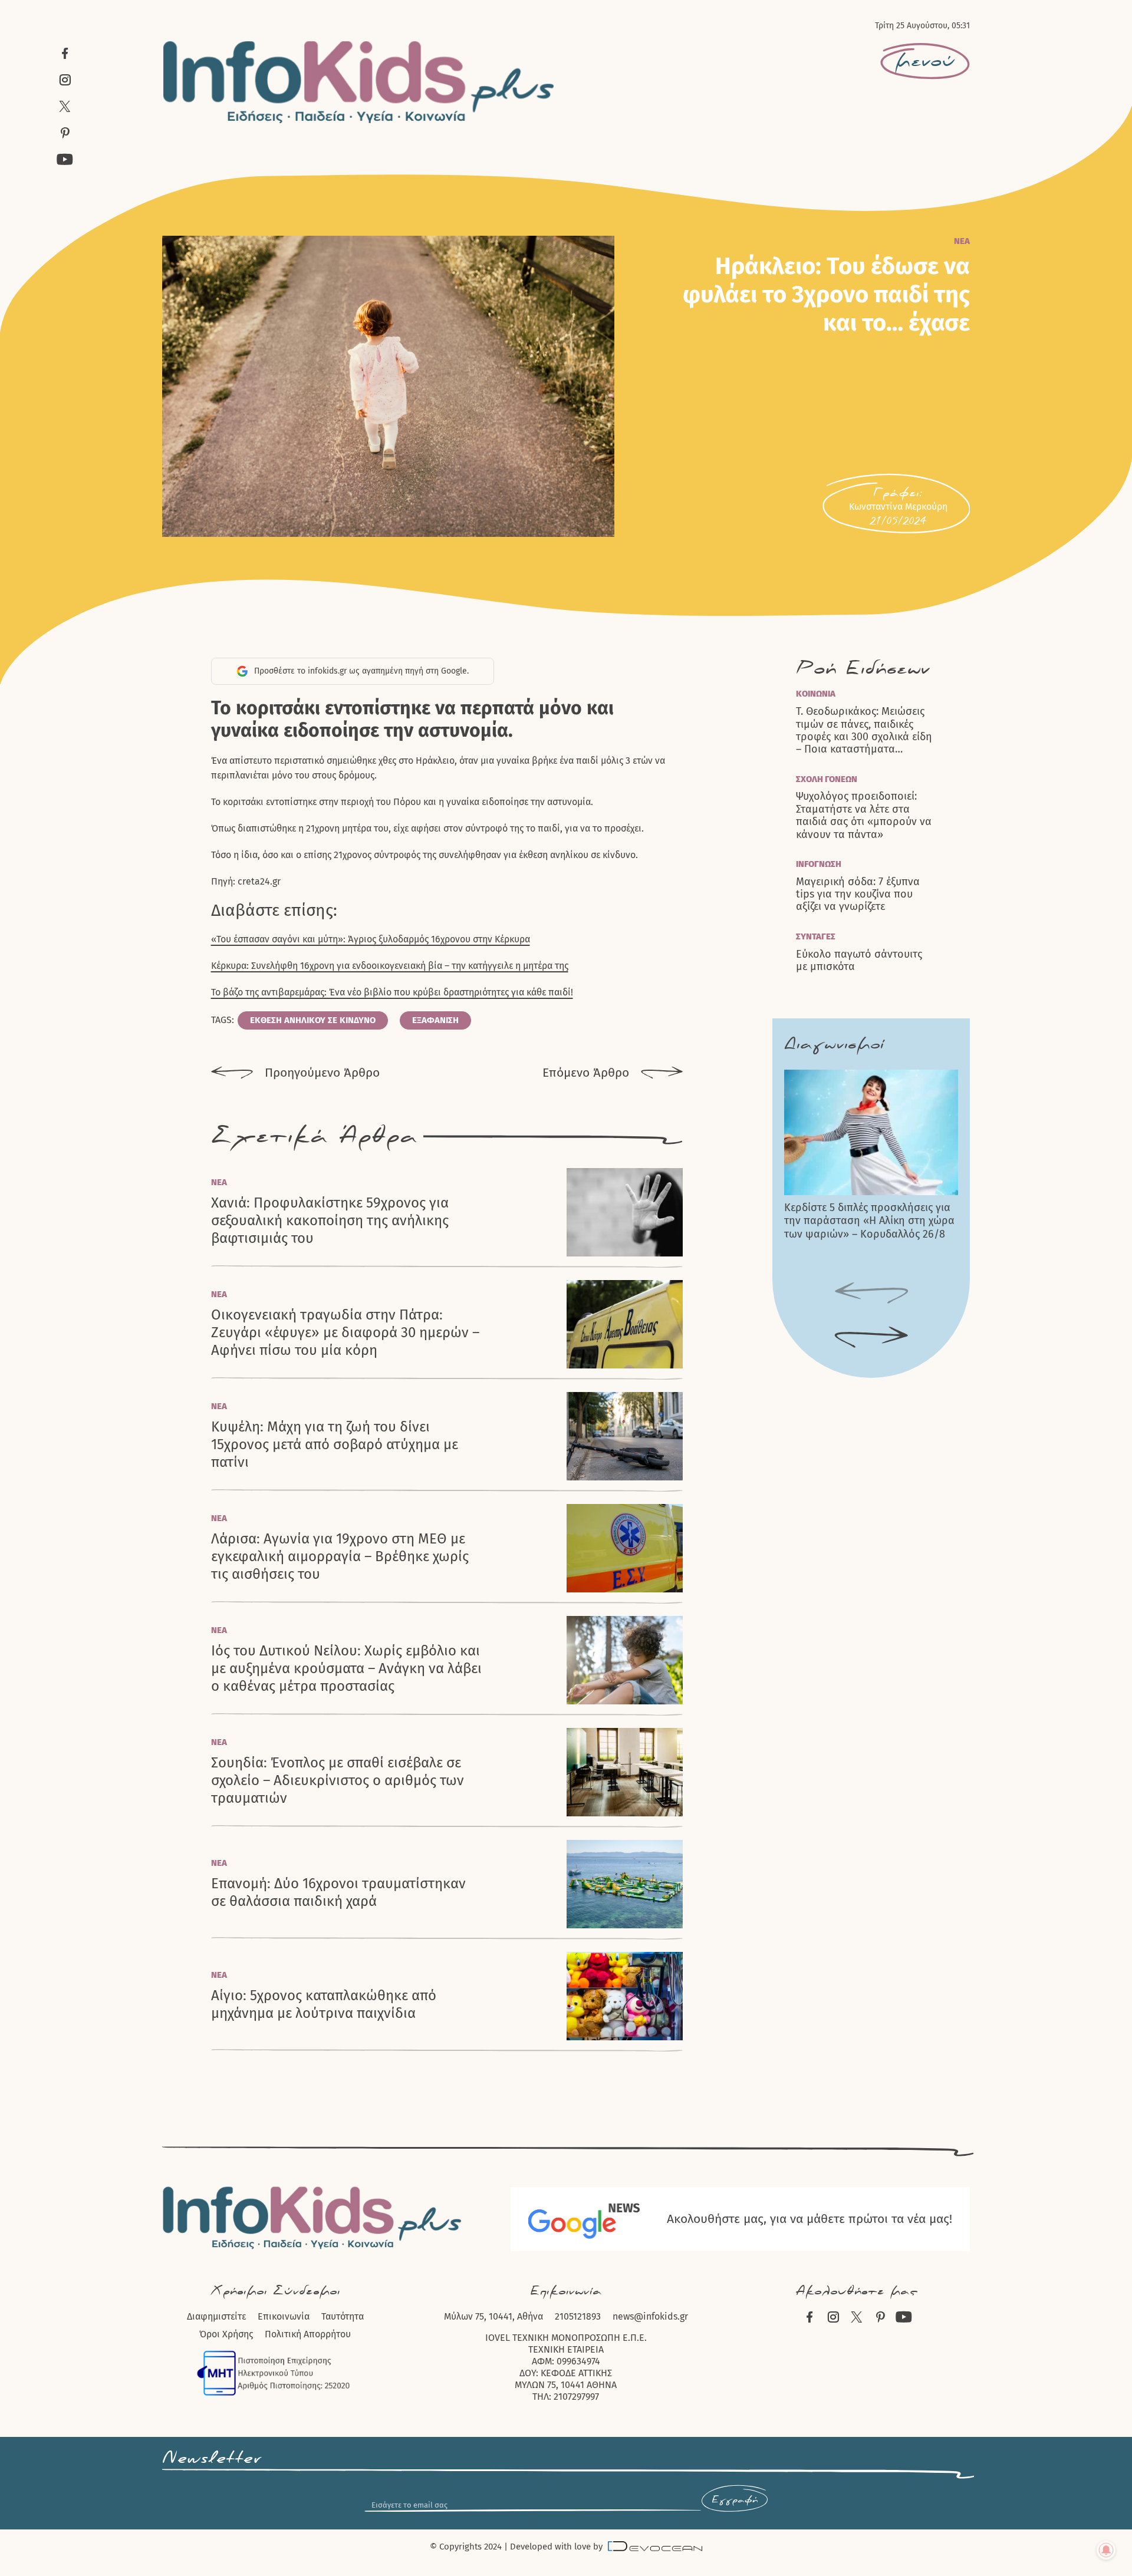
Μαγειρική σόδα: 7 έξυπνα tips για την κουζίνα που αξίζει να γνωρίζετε (858, 895)
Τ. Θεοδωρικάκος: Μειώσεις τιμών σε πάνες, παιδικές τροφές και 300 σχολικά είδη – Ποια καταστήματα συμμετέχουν (864, 731)
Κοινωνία (816, 694)
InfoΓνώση (819, 864)
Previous (871, 1294)
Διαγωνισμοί (834, 1044)
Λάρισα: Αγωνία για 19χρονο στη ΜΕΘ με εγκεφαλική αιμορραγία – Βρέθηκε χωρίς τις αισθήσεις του (340, 1556)
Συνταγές (816, 936)
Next (871, 1338)
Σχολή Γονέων (827, 779)
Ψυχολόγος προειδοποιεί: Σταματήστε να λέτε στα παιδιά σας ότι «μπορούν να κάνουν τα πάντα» (864, 815)
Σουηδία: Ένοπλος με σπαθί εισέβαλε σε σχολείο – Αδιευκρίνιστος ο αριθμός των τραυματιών (338, 1780)
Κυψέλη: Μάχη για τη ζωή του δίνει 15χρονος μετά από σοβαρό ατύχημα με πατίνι (335, 1444)
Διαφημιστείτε (216, 2316)
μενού (925, 61)
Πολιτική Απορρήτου (308, 2334)
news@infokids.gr (650, 2316)
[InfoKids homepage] (359, 82)
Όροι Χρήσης (226, 2334)
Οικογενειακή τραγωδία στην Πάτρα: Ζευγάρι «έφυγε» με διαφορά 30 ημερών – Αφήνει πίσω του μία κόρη (345, 1332)
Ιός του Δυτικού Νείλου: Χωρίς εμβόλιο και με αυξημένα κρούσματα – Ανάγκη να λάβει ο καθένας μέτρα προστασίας (346, 1668)
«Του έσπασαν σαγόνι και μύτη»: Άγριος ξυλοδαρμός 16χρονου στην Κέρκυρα (371, 939)
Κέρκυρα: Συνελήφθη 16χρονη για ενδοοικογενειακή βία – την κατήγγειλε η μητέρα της (390, 966)
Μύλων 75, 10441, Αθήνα (493, 2316)
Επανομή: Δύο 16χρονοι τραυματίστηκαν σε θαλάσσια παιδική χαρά (338, 1892)
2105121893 (578, 2316)
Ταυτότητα (343, 2316)
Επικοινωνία (284, 2316)
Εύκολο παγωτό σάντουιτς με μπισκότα (859, 961)
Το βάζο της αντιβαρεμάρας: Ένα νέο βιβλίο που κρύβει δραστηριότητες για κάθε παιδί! (392, 992)
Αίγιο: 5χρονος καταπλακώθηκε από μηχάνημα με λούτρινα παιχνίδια (324, 2004)
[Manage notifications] (1106, 2550)
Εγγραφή (735, 2500)
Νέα (962, 241)
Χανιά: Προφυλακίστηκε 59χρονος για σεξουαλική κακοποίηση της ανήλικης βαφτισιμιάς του (330, 1221)
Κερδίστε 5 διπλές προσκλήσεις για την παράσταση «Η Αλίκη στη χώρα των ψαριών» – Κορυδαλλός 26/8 (869, 1221)
